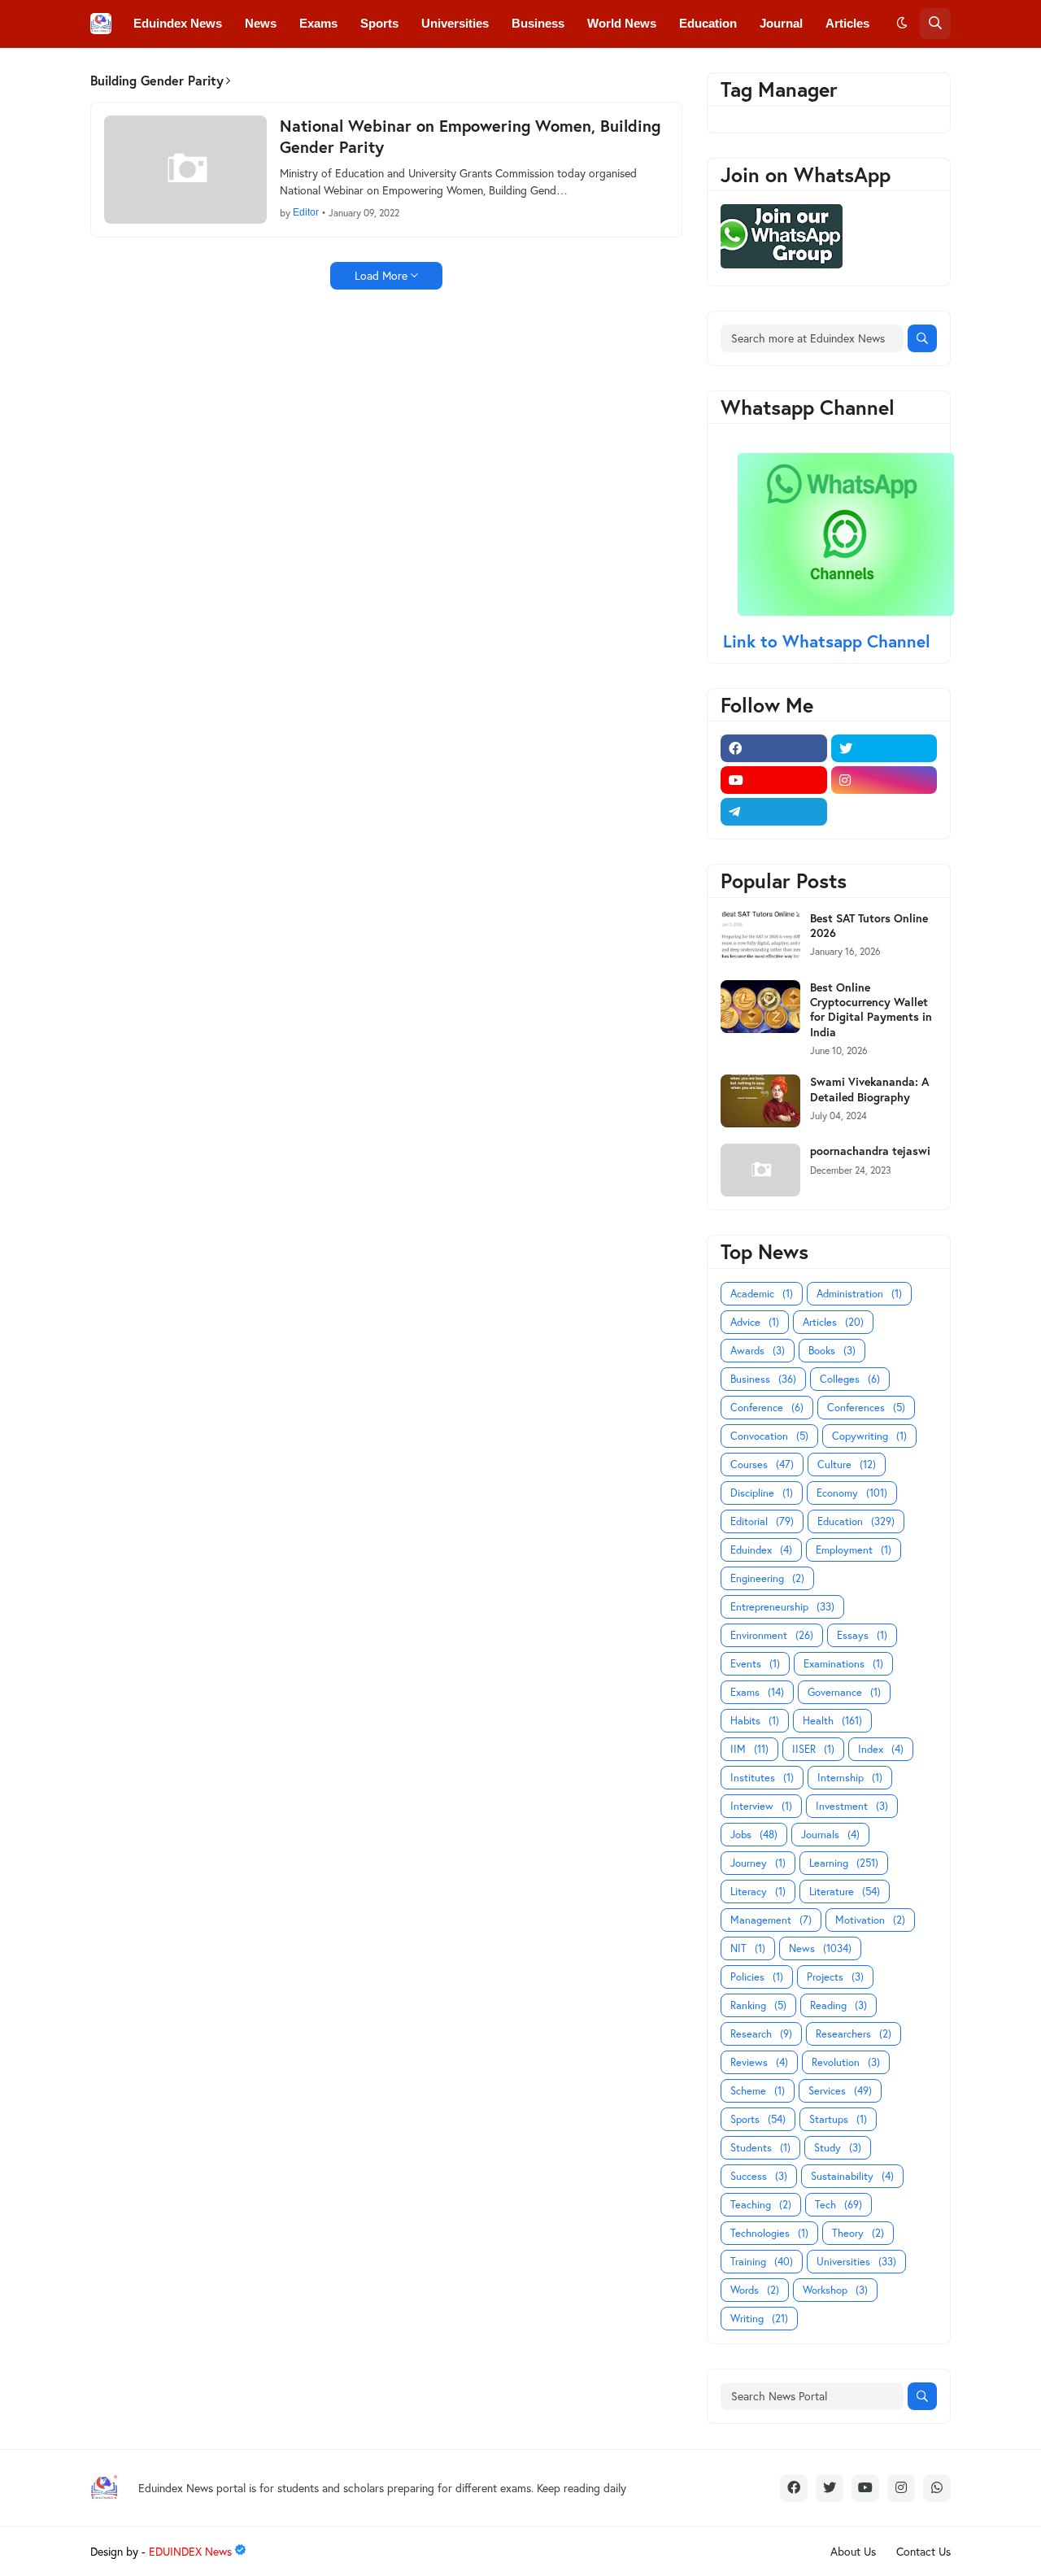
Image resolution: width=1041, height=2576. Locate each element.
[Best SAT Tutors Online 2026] (760, 937)
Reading (838, 2005)
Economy (852, 1493)
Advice (755, 1322)
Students (760, 2148)
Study (838, 2148)
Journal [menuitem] (781, 23)
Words (755, 2290)
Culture (847, 1465)
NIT (748, 1948)
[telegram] (774, 812)
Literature (845, 1892)
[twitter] (884, 748)
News (820, 1948)
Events (755, 1664)
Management (771, 1920)
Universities (856, 2262)
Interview (761, 1806)
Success (759, 2176)
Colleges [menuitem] (158, 70)
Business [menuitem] (538, 23)
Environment (772, 1635)
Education (856, 1521)
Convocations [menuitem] (340, 70)
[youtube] (774, 780)
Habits (755, 1721)
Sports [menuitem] (379, 23)
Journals (830, 1835)
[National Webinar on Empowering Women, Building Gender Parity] (185, 170)
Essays (862, 1635)
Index (881, 1749)
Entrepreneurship (782, 1607)
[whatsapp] (937, 2488)
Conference (767, 1408)
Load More (381, 275)
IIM (749, 1749)
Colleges (850, 1379)
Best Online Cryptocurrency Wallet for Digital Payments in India (871, 1010)
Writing (759, 2319)
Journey (758, 1863)
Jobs (754, 1835)
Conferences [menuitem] (242, 70)
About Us (853, 2551)
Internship (850, 1778)
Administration (859, 1294)
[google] (884, 812)
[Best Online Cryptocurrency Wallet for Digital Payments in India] (760, 1007)
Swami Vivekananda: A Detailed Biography (869, 1089)
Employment (854, 1550)
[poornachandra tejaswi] (760, 1170)
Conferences (866, 1408)
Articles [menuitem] (847, 23)
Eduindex (761, 1550)
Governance (844, 1692)
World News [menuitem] (622, 23)
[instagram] (884, 780)
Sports (758, 2119)
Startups (838, 2119)
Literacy (758, 1892)
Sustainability (852, 2176)
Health (832, 1721)
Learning (844, 1863)
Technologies (769, 2233)
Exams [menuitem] (318, 23)
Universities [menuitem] (455, 23)
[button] (902, 24)
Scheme (758, 2091)
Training (762, 2262)
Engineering (767, 1578)
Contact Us (923, 2551)
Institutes (762, 1778)
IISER (813, 1749)
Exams (757, 1692)
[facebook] (774, 748)
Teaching (761, 2205)
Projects (835, 1977)
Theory (858, 2233)
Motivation (870, 1920)
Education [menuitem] (708, 23)
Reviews (759, 2062)
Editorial (762, 1521)
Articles (833, 1322)
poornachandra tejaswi (870, 1151)
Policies (757, 1977)
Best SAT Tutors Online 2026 (869, 926)
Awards (758, 1351)
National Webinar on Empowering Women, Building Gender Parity (470, 137)
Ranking (758, 2005)
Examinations (843, 1664)
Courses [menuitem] (427, 70)
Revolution (846, 2062)
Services (840, 2091)
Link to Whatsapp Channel (829, 641)
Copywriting (869, 1436)
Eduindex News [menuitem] (178, 23)
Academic (762, 1294)
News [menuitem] (261, 23)
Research (761, 2034)
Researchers (854, 2034)
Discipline (762, 1493)
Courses (762, 1465)
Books (832, 1351)
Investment (852, 1806)
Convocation (769, 1436)
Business (763, 1379)
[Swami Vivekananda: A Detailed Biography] (760, 1101)
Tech (838, 2205)
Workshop (835, 2290)
